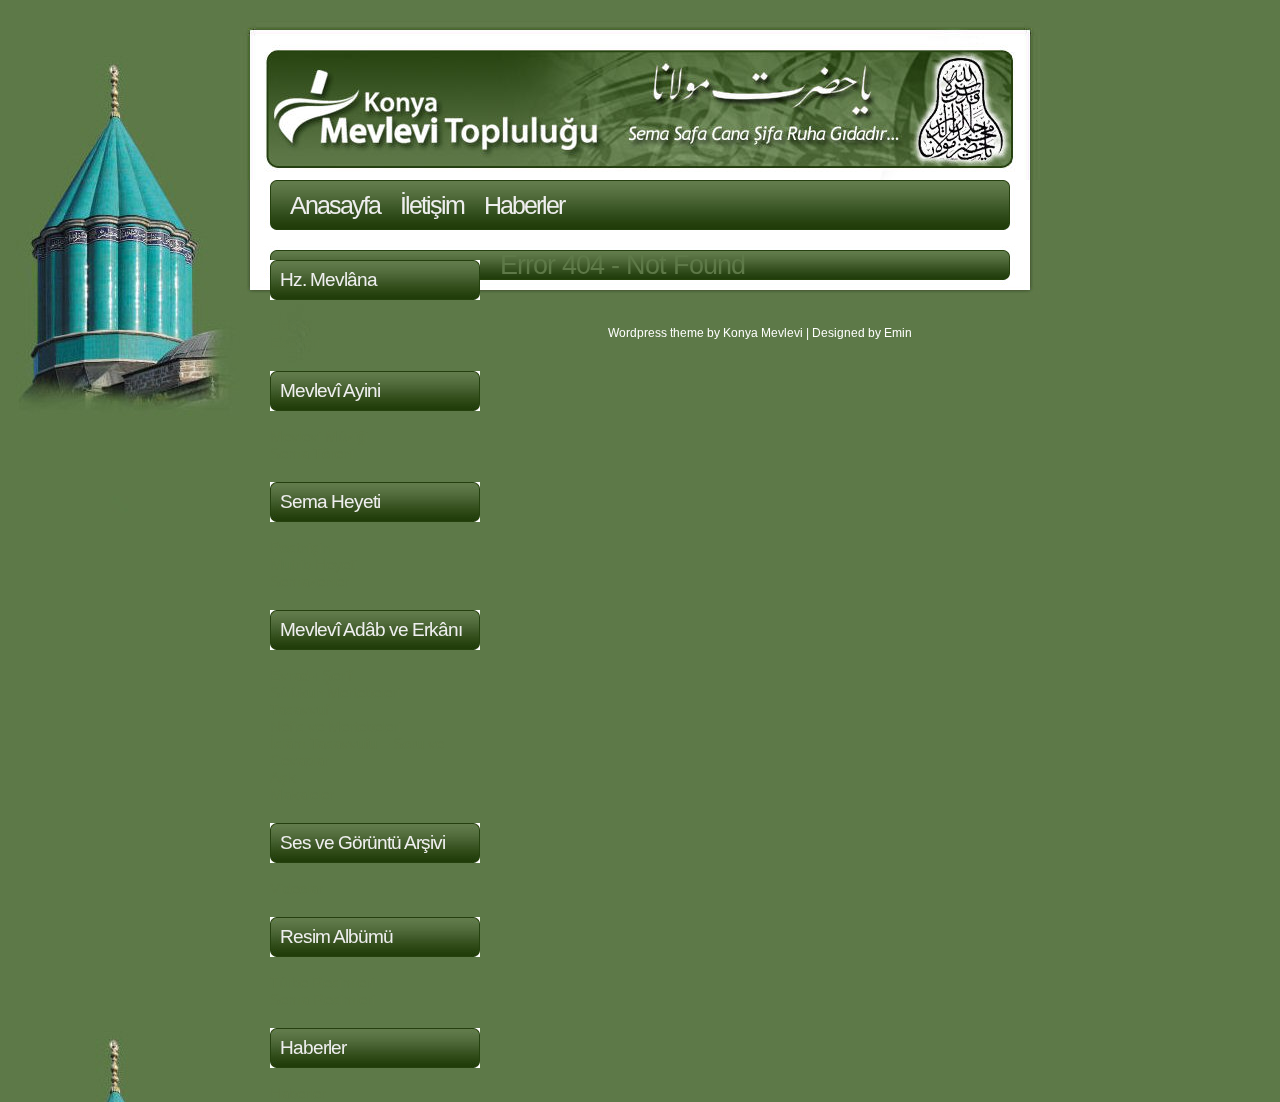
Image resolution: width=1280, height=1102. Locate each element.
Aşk (283, 777)
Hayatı (291, 325)
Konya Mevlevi (763, 333)
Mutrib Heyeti (313, 564)
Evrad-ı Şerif (311, 675)
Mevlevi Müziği (319, 436)
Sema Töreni (312, 453)
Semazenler (309, 581)
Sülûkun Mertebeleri (335, 692)
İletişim (432, 205)
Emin (898, 333)
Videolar (296, 888)
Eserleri (295, 342)
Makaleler (302, 794)
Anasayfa (335, 205)
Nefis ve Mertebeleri (335, 726)
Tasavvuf (299, 709)
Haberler (524, 205)
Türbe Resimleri (322, 982)
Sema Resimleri (322, 999)
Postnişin (300, 547)
